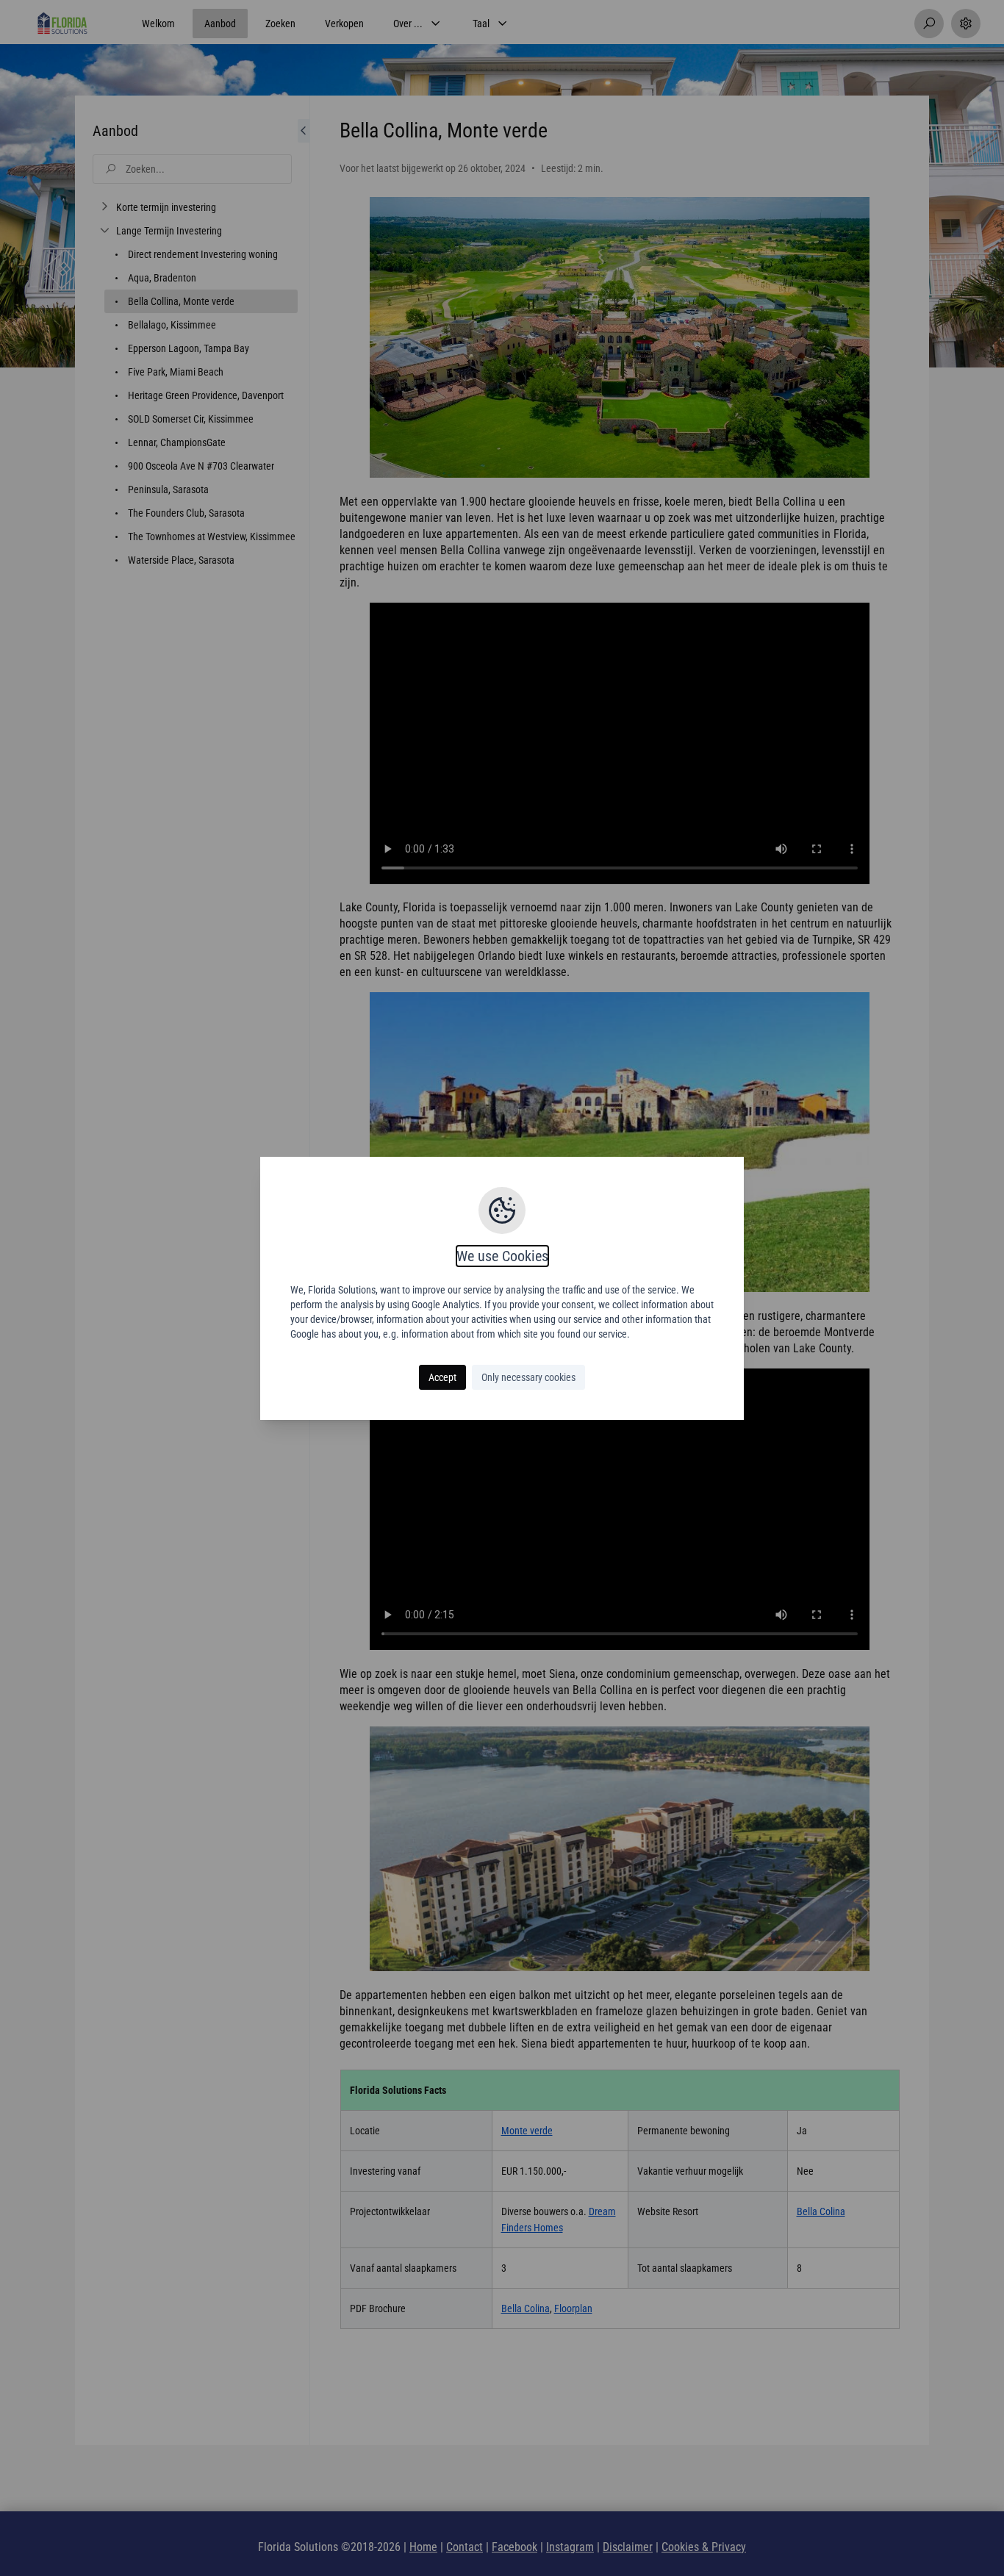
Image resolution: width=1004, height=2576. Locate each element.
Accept (442, 1377)
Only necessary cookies (528, 1377)
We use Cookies (502, 1256)
